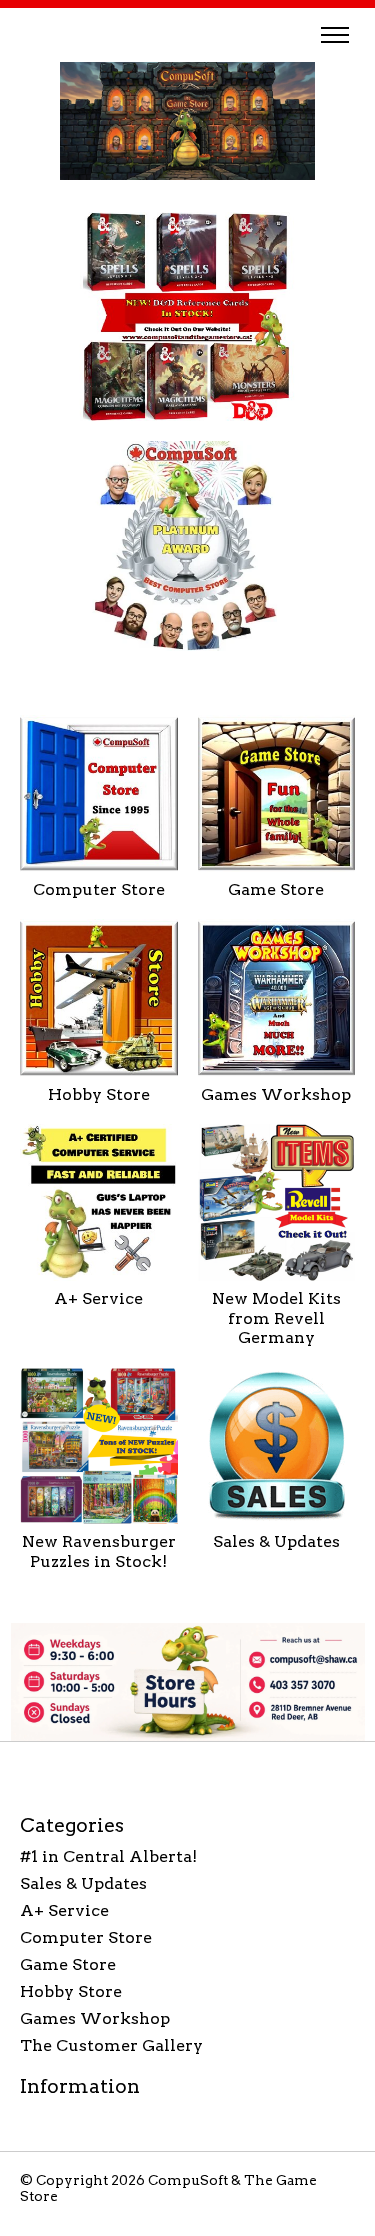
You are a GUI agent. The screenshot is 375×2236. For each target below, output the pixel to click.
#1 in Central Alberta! (108, 1856)
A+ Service (98, 1298)
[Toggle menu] (335, 35)
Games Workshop (276, 1094)
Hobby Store (99, 1094)
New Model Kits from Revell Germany (276, 1317)
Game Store (276, 889)
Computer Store (99, 889)
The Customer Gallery (111, 2045)
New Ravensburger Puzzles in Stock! (99, 1551)
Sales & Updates (276, 1541)
